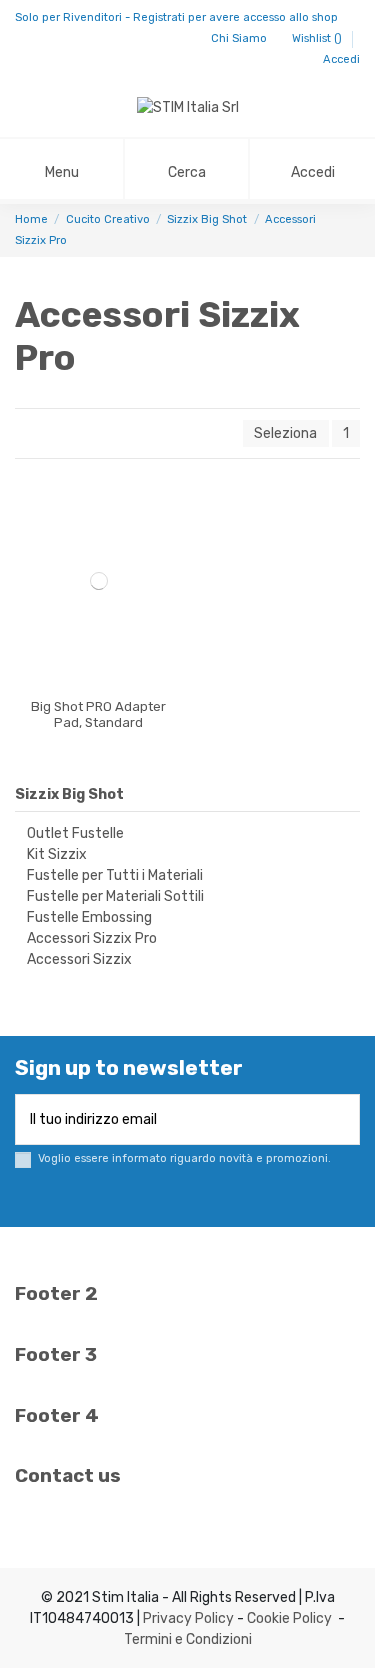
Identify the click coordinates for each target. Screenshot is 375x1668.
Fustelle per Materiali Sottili (115, 896)
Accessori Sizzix (79, 959)
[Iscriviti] (345, 1119)
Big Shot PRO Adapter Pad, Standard (98, 714)
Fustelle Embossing (89, 917)
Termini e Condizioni (188, 1639)
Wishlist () (318, 38)
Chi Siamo (240, 38)
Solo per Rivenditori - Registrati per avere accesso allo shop (176, 17)
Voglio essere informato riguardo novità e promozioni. (184, 1158)
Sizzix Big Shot (69, 794)
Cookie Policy (289, 1618)
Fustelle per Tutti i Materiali (115, 875)
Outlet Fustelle (75, 833)
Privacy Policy (188, 1618)
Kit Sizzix (57, 854)
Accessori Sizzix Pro (92, 938)
